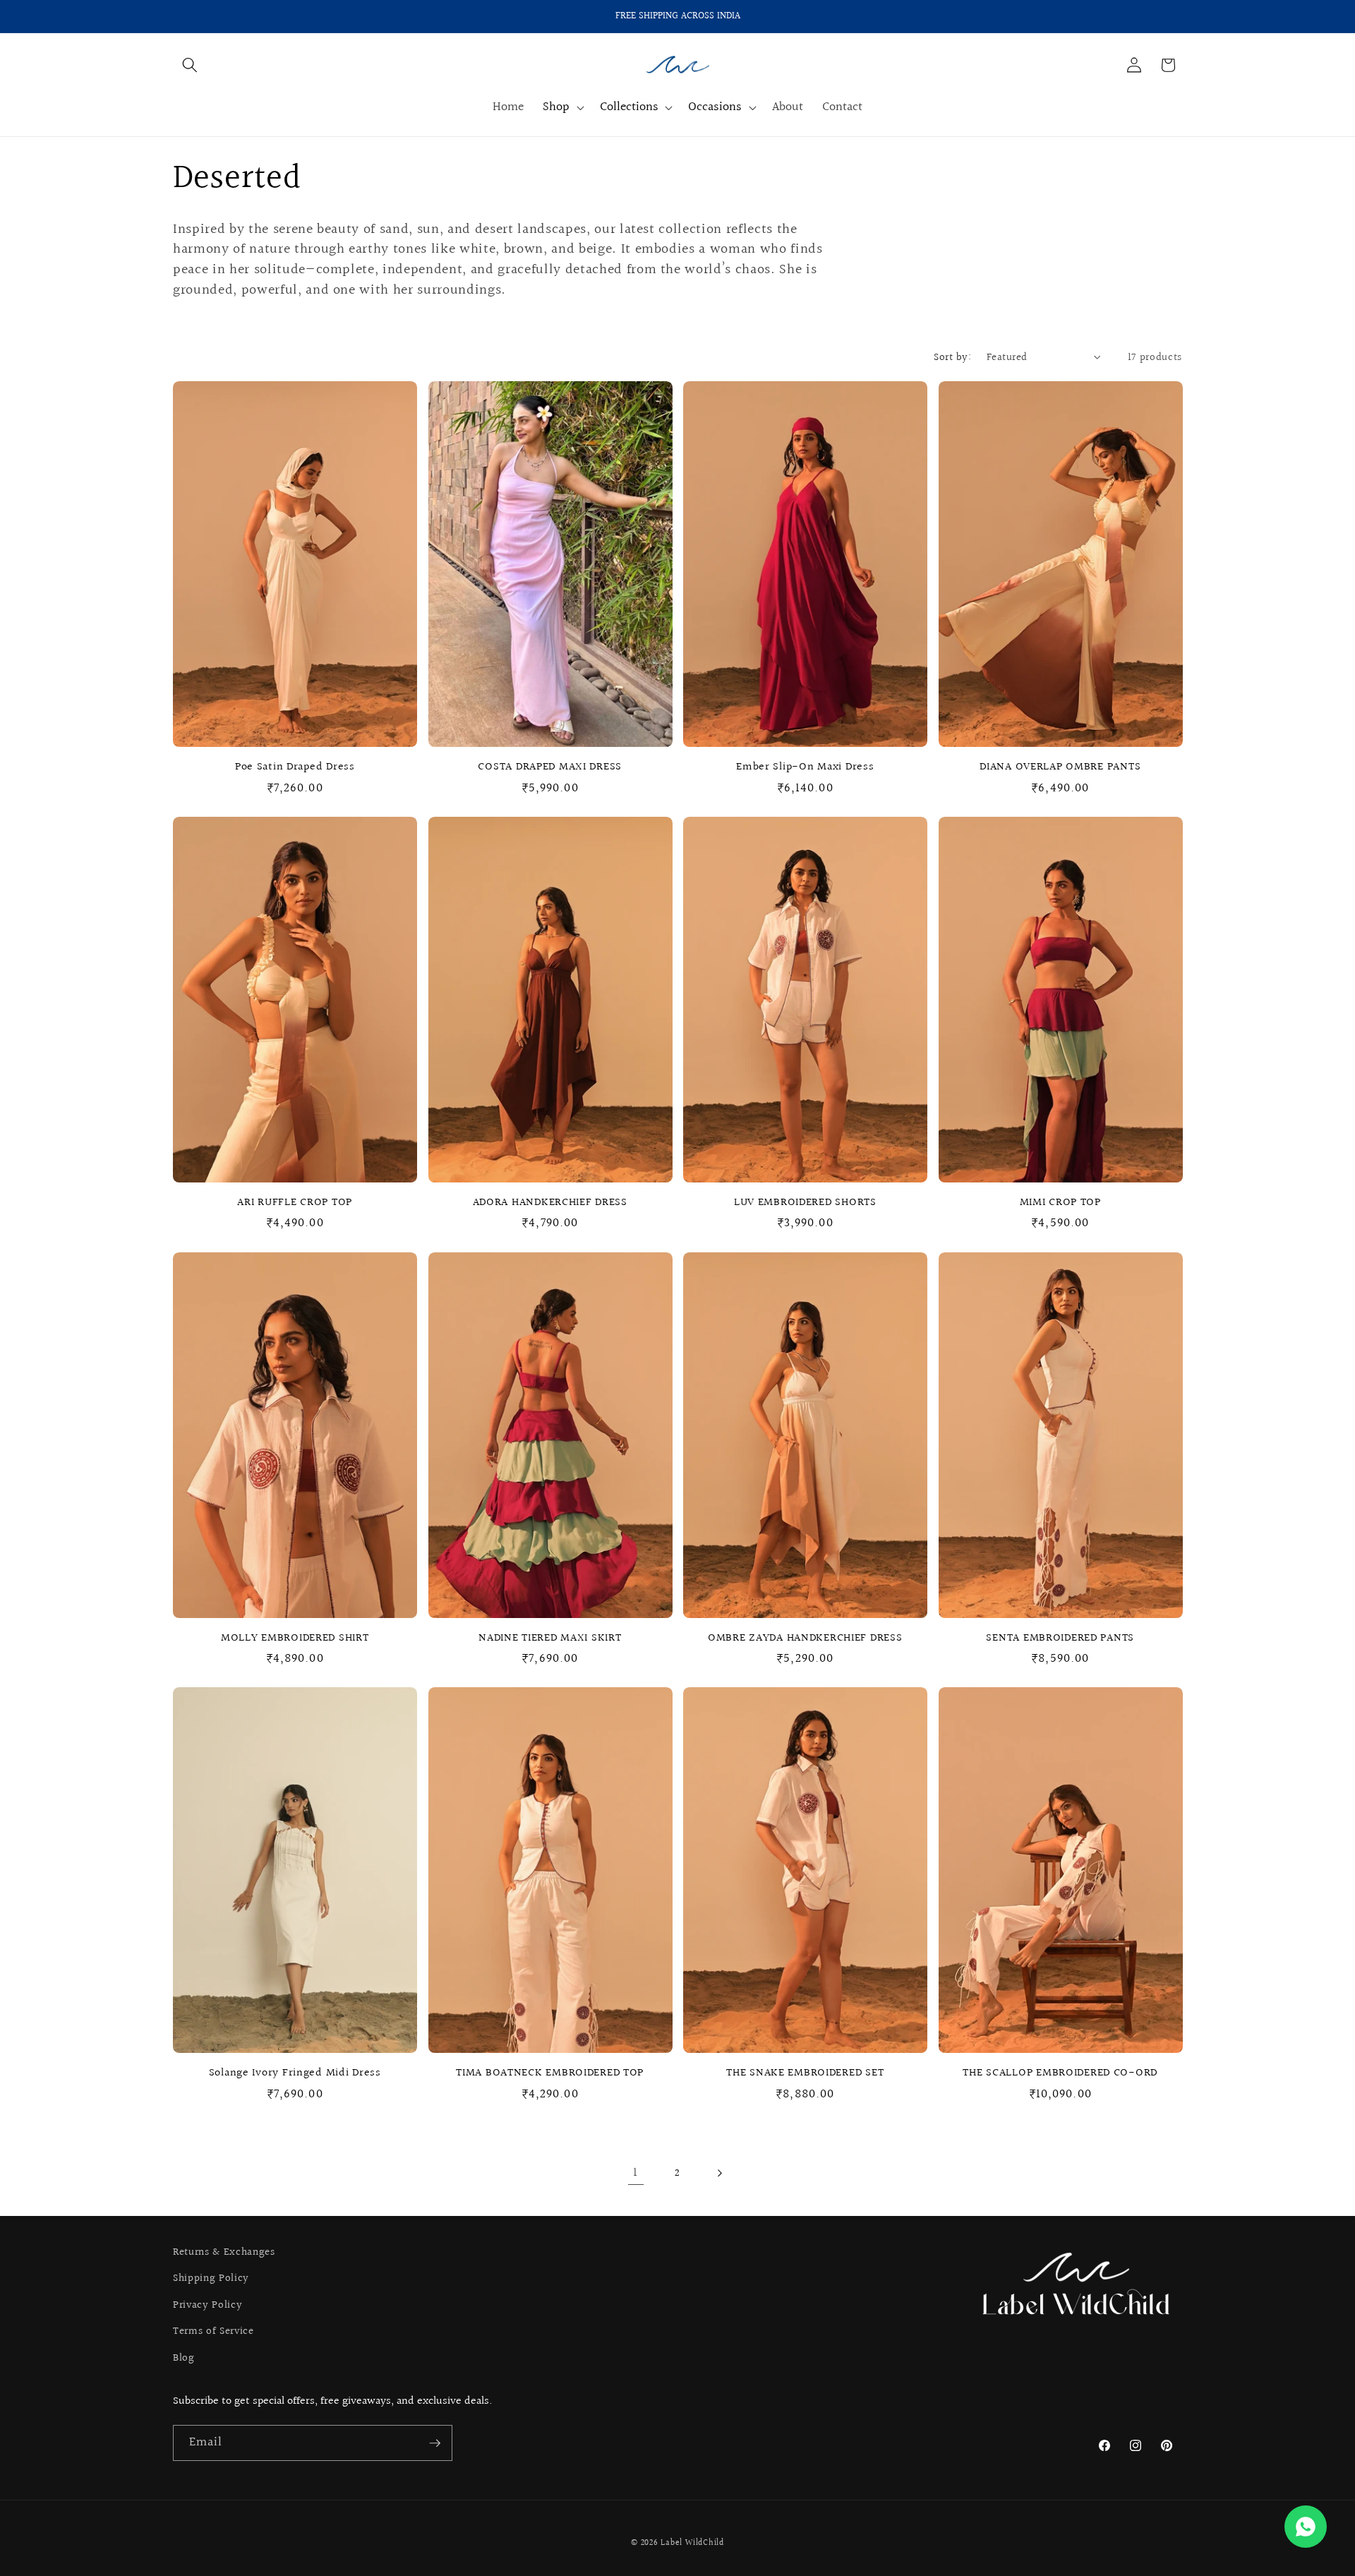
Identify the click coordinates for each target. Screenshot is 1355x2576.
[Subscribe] (435, 2443)
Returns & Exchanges (224, 2252)
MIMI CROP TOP (1060, 1203)
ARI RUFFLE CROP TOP (295, 1203)
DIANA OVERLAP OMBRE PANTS (1060, 767)
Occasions (715, 108)
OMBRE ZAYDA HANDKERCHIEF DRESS (805, 1639)
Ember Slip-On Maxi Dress (805, 767)
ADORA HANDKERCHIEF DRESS (550, 1203)
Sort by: (952, 357)
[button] (190, 65)
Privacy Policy (207, 2305)
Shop (556, 108)
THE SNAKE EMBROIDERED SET (805, 2073)
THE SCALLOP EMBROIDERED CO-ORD (1060, 2073)
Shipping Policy (211, 2278)
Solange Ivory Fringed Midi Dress (295, 2073)
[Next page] (719, 2173)
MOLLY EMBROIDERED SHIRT (295, 1639)
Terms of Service (213, 2331)
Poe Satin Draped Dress (295, 767)
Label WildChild (692, 2543)
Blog (184, 2358)
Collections (629, 108)
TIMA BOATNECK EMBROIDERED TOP (550, 2073)
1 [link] (636, 2173)
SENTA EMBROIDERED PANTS (1060, 1639)
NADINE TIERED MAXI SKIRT (550, 1639)
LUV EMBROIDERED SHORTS (805, 1203)
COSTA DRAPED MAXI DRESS (550, 767)
